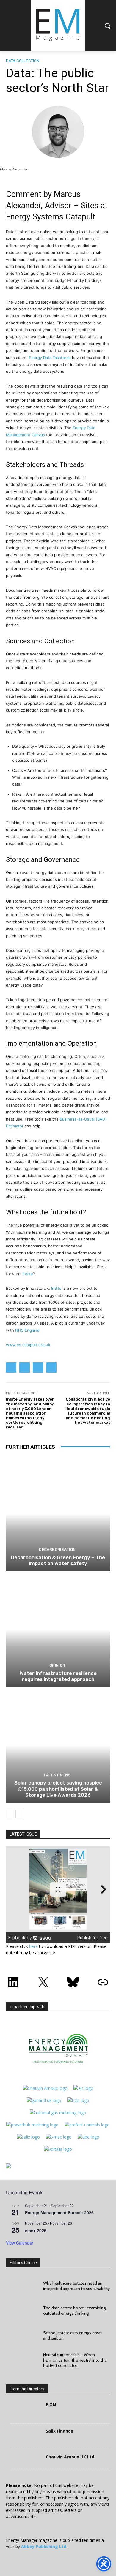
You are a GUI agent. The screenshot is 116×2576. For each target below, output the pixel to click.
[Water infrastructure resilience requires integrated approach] (58, 1630)
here (33, 1946)
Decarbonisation (57, 1549)
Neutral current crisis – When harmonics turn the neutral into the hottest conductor (75, 2360)
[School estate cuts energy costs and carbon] (22, 2335)
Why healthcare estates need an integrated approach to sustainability (76, 2286)
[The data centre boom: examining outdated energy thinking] (22, 2311)
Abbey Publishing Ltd (44, 2546)
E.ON (51, 2404)
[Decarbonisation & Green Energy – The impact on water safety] (58, 1514)
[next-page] (19, 1814)
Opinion (57, 1665)
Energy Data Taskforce (50, 358)
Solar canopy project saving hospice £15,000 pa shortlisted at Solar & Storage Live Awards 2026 (58, 1789)
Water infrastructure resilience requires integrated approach (58, 1676)
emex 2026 (36, 2230)
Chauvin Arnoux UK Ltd (70, 2457)
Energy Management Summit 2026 (59, 2212)
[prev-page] (10, 1814)
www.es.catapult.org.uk (28, 1345)
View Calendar (20, 2243)
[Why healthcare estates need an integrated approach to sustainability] (22, 2286)
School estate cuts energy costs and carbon (73, 2335)
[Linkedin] (11, 1367)
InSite (28, 1274)
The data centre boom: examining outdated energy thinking (74, 2311)
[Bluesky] (38, 1367)
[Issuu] (51, 1367)
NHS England (27, 1330)
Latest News (57, 1775)
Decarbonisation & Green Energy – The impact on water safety (58, 1560)
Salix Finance (59, 2431)
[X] (25, 1367)
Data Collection (23, 61)
